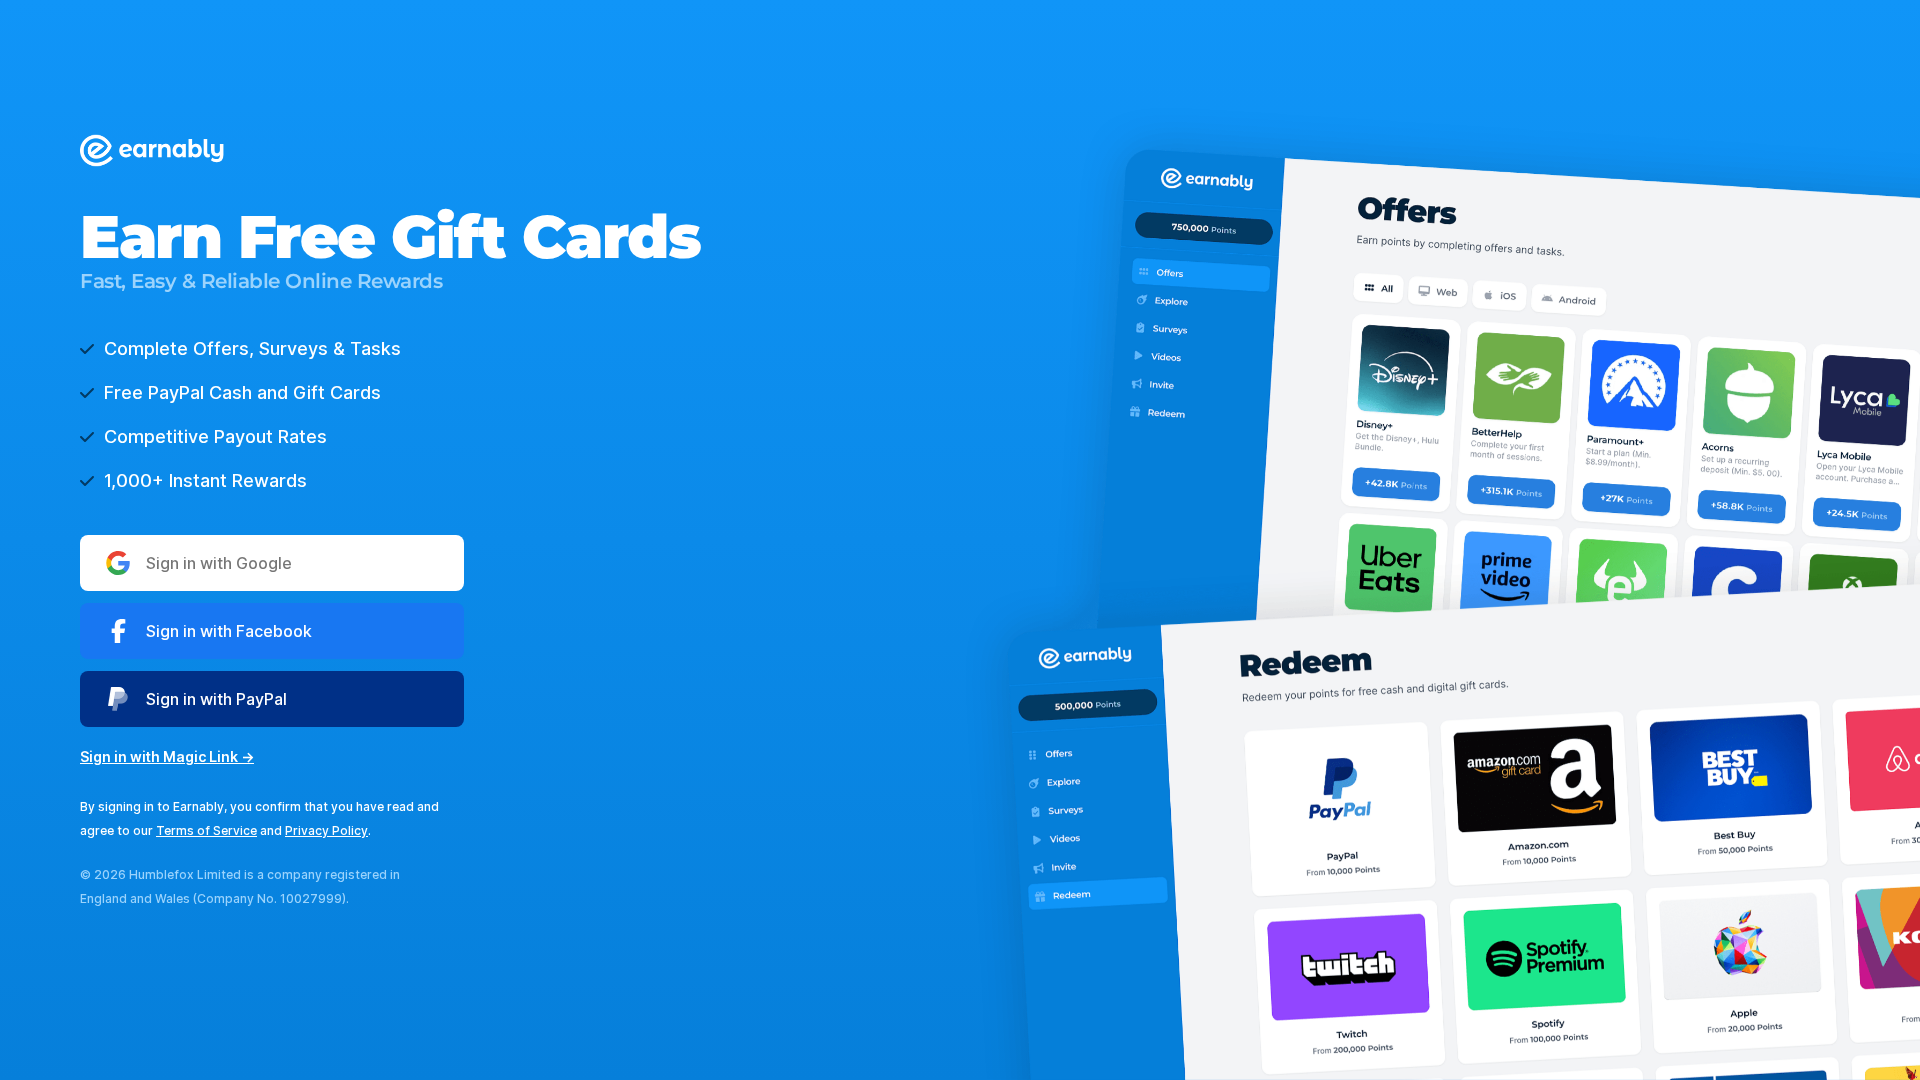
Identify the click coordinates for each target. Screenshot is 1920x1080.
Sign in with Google (219, 563)
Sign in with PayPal (216, 699)
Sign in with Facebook (229, 631)
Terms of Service (206, 830)
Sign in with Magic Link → (167, 756)
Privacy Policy (326, 830)
